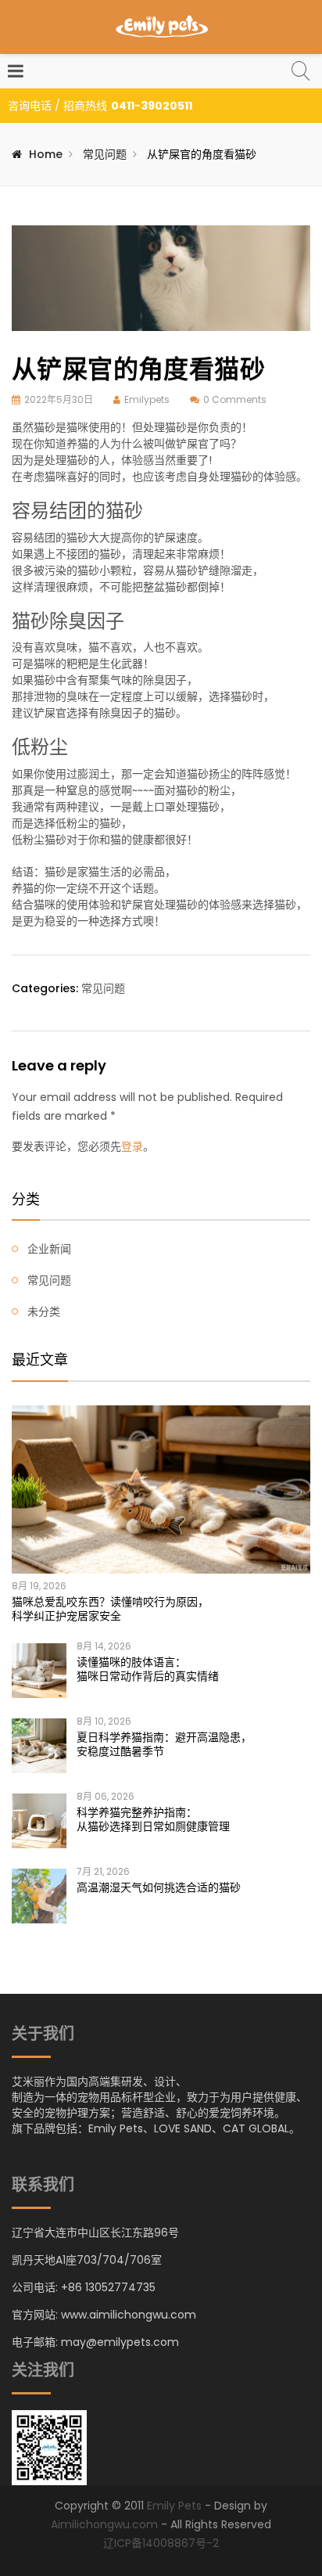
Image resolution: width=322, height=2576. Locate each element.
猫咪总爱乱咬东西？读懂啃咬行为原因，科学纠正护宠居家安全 (110, 1609)
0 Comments (235, 399)
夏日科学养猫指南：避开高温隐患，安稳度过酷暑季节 (164, 1744)
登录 (132, 1146)
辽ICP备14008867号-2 (161, 2543)
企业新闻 (49, 1249)
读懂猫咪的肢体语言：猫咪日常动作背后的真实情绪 (148, 1669)
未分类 (44, 1311)
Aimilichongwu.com (104, 2524)
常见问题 (105, 154)
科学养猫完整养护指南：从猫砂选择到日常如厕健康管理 (153, 1819)
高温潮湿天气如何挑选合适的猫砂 (159, 1887)
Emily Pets (174, 2506)
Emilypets (147, 399)
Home (46, 154)
